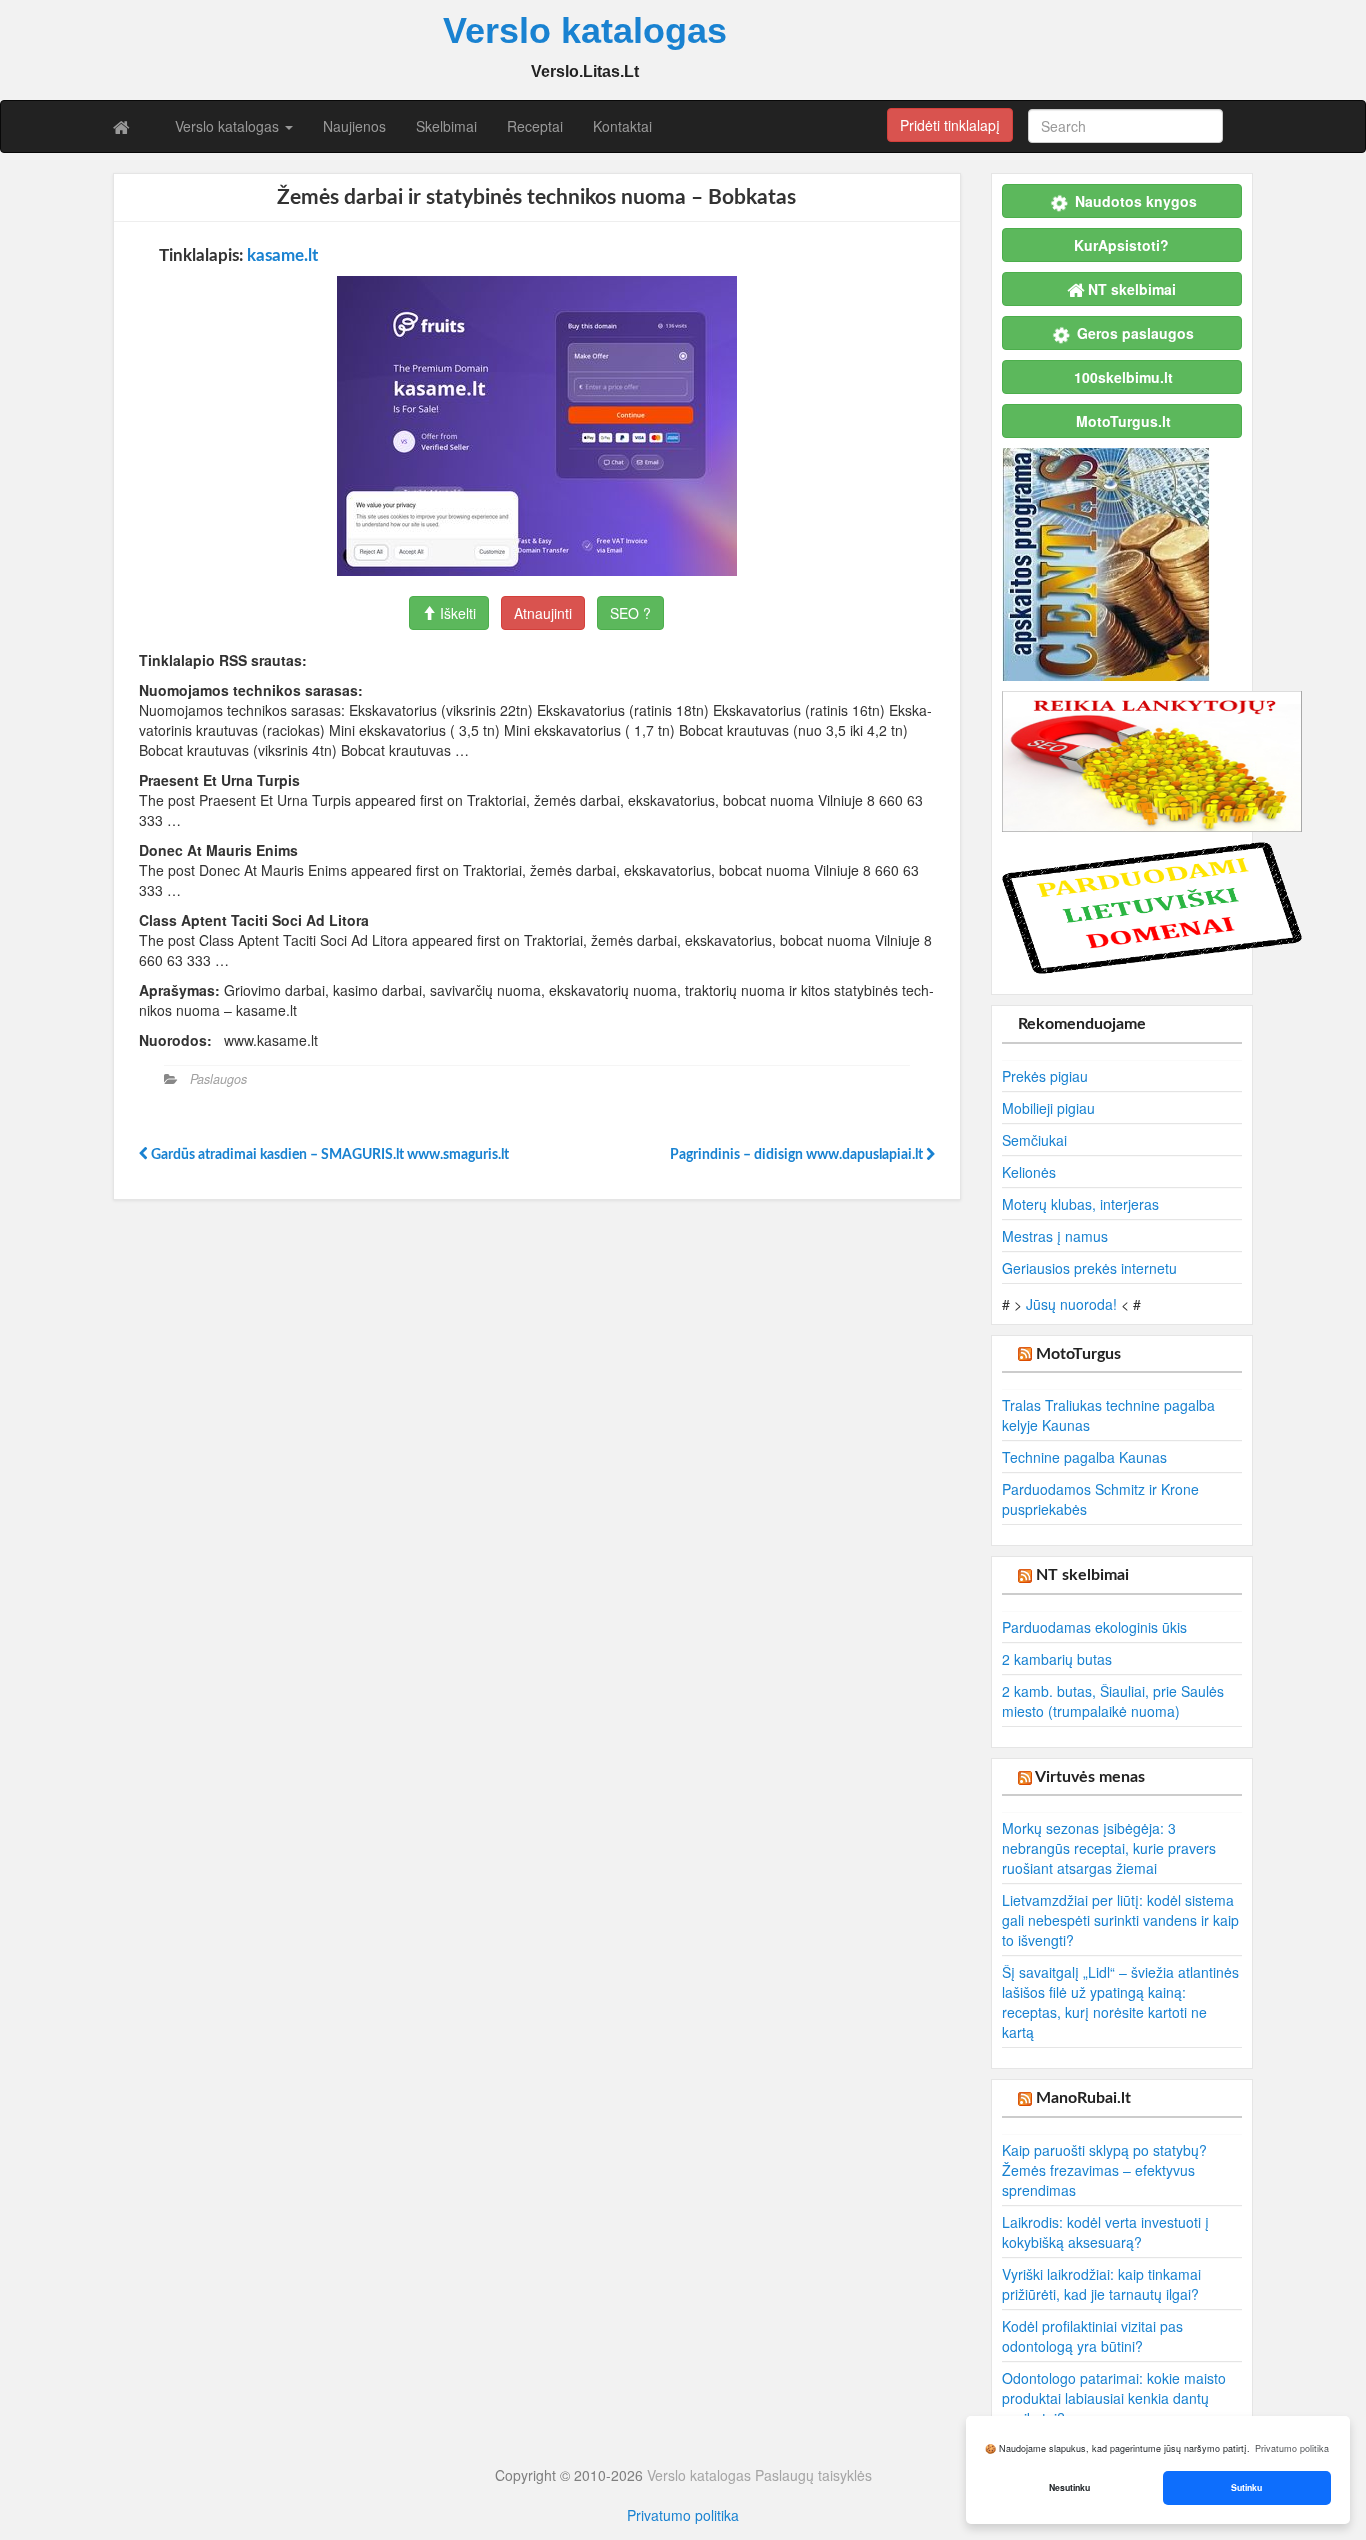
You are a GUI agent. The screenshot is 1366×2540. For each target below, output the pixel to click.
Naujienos (354, 126)
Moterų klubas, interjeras (1080, 1204)
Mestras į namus (1055, 1236)
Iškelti (456, 613)
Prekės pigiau (1045, 1076)
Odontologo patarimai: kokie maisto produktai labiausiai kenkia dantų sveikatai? (1114, 2398)
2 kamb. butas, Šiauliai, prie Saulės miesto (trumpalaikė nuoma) (1113, 1701)
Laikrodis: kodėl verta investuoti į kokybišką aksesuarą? (1105, 2232)
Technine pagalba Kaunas (1084, 1457)
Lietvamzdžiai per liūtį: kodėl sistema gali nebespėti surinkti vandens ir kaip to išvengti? (1120, 1920)
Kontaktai (622, 126)
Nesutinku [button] (1069, 2487)
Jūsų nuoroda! (1071, 1304)
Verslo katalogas (229, 126)
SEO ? (630, 613)
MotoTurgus (1078, 1354)
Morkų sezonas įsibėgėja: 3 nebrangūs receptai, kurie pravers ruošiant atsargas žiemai (1109, 1848)
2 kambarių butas (1057, 1659)
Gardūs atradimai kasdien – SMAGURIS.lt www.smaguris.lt (328, 1155)
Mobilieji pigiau (1048, 1108)
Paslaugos (218, 1079)
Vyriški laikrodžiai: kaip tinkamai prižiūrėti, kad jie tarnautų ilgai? (1101, 2284)
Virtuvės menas (1090, 1777)
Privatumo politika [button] (1292, 2448)
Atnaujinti (543, 613)
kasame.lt (282, 255)
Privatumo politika (683, 2515)
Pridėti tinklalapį (950, 125)
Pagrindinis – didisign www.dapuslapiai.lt (798, 1155)
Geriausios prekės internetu (1089, 1268)
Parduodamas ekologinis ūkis (1094, 1627)
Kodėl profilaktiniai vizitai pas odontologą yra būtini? (1092, 2336)
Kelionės (1029, 1172)
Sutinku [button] (1246, 2487)
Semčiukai (1034, 1140)
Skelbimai (446, 126)
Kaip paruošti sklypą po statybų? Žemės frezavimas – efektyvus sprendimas (1104, 2170)
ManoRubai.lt (1083, 2098)
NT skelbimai (1082, 1575)
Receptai (535, 126)
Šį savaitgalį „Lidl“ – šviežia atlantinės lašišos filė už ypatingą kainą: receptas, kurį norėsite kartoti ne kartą (1120, 2002)
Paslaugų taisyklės (813, 2475)
